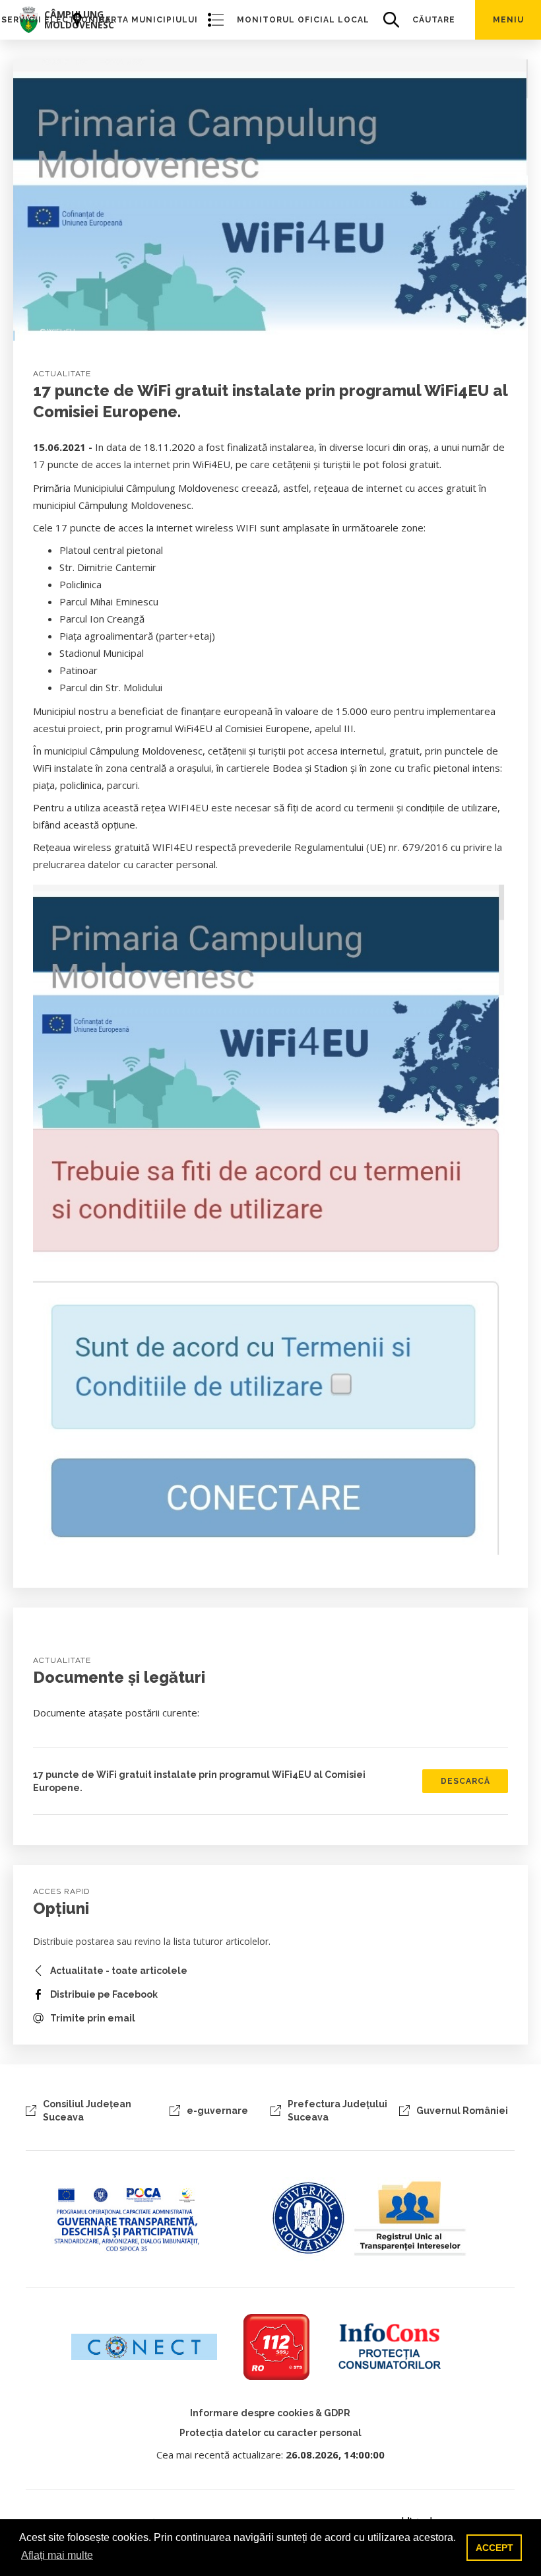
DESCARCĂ (465, 1781)
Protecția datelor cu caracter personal (270, 2433)
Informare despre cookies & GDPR (270, 2413)
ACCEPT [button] (494, 2548)
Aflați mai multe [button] (57, 2555)
